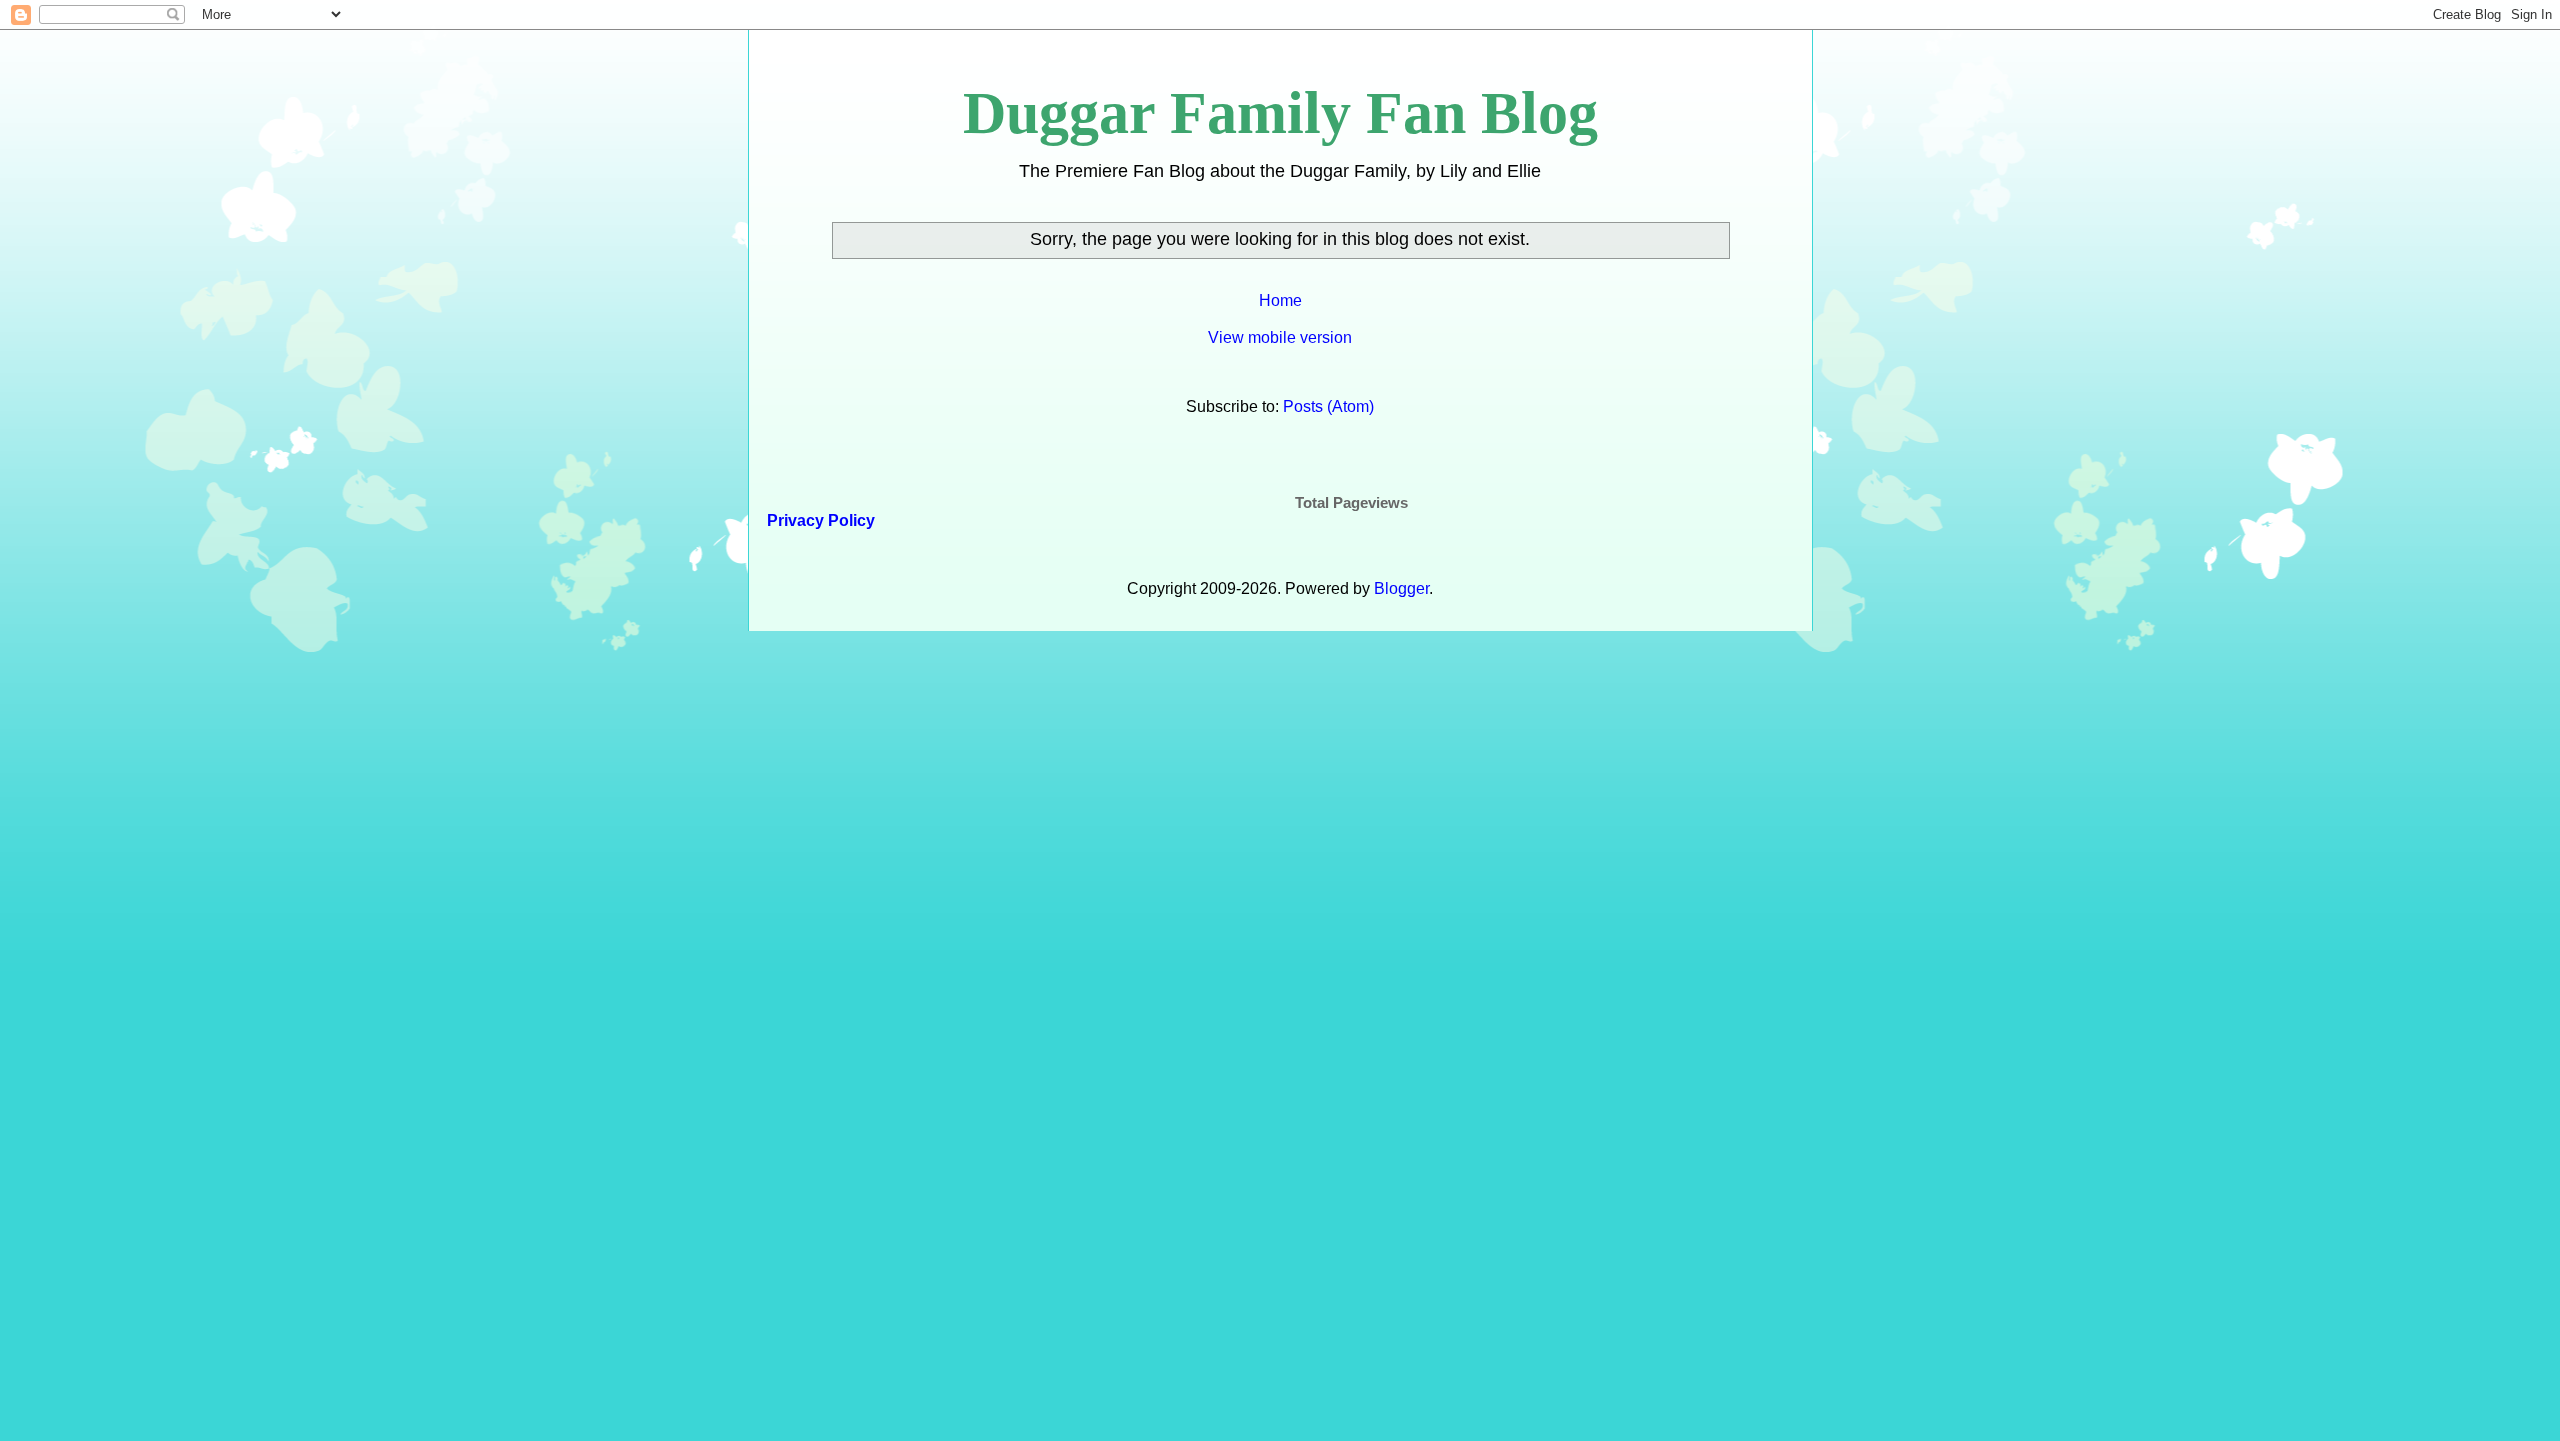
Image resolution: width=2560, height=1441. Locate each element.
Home (1280, 300)
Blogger (1401, 588)
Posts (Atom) (1328, 406)
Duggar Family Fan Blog (1280, 113)
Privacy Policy (819, 520)
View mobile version (1280, 337)
